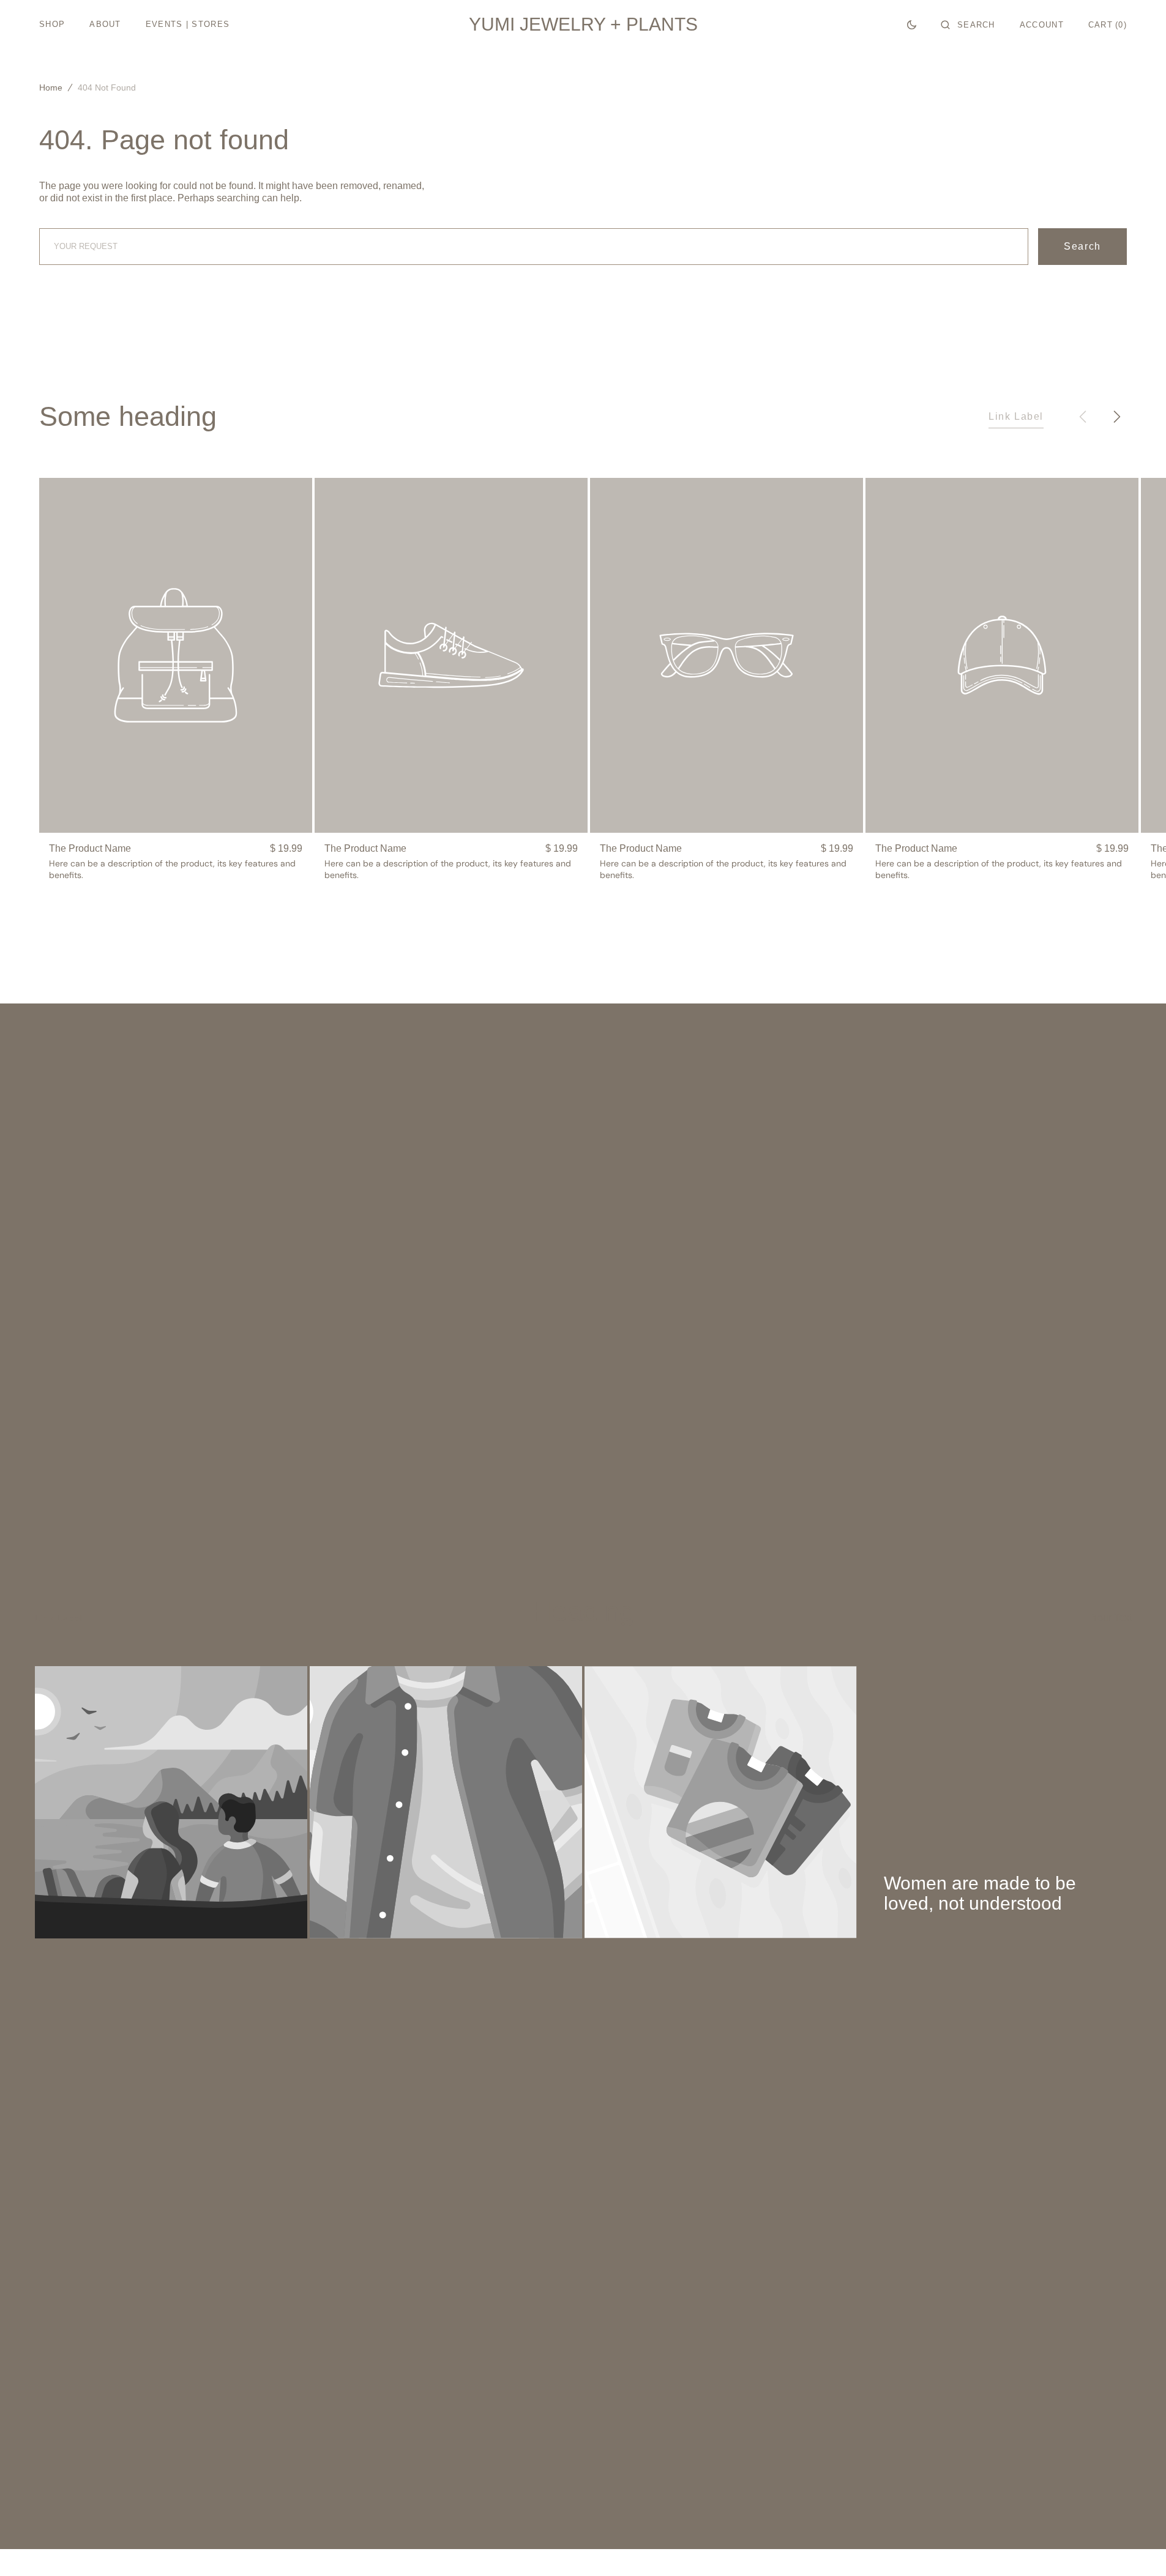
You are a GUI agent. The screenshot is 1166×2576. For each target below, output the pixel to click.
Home (51, 87)
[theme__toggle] (912, 24)
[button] (968, 24)
